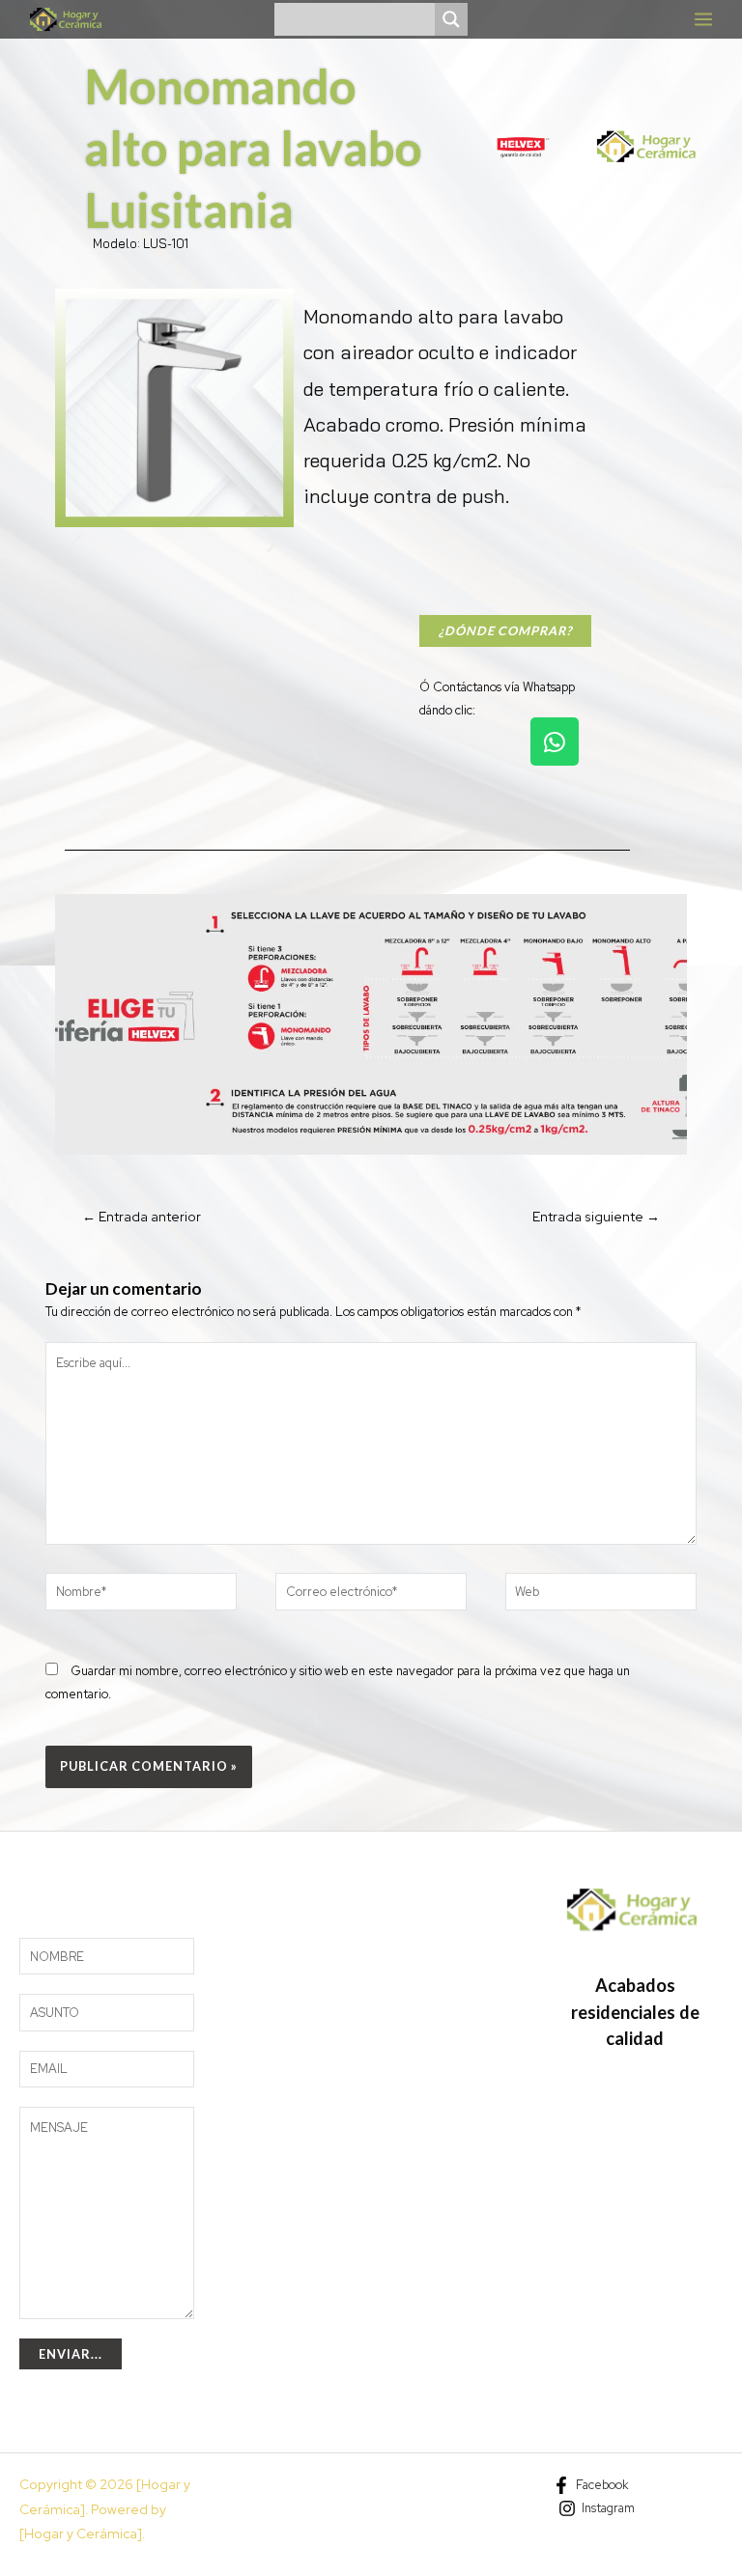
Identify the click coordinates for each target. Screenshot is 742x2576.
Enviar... (71, 2354)
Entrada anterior (142, 1217)
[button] (77, 543)
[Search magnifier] (451, 19)
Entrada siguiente (596, 1217)
